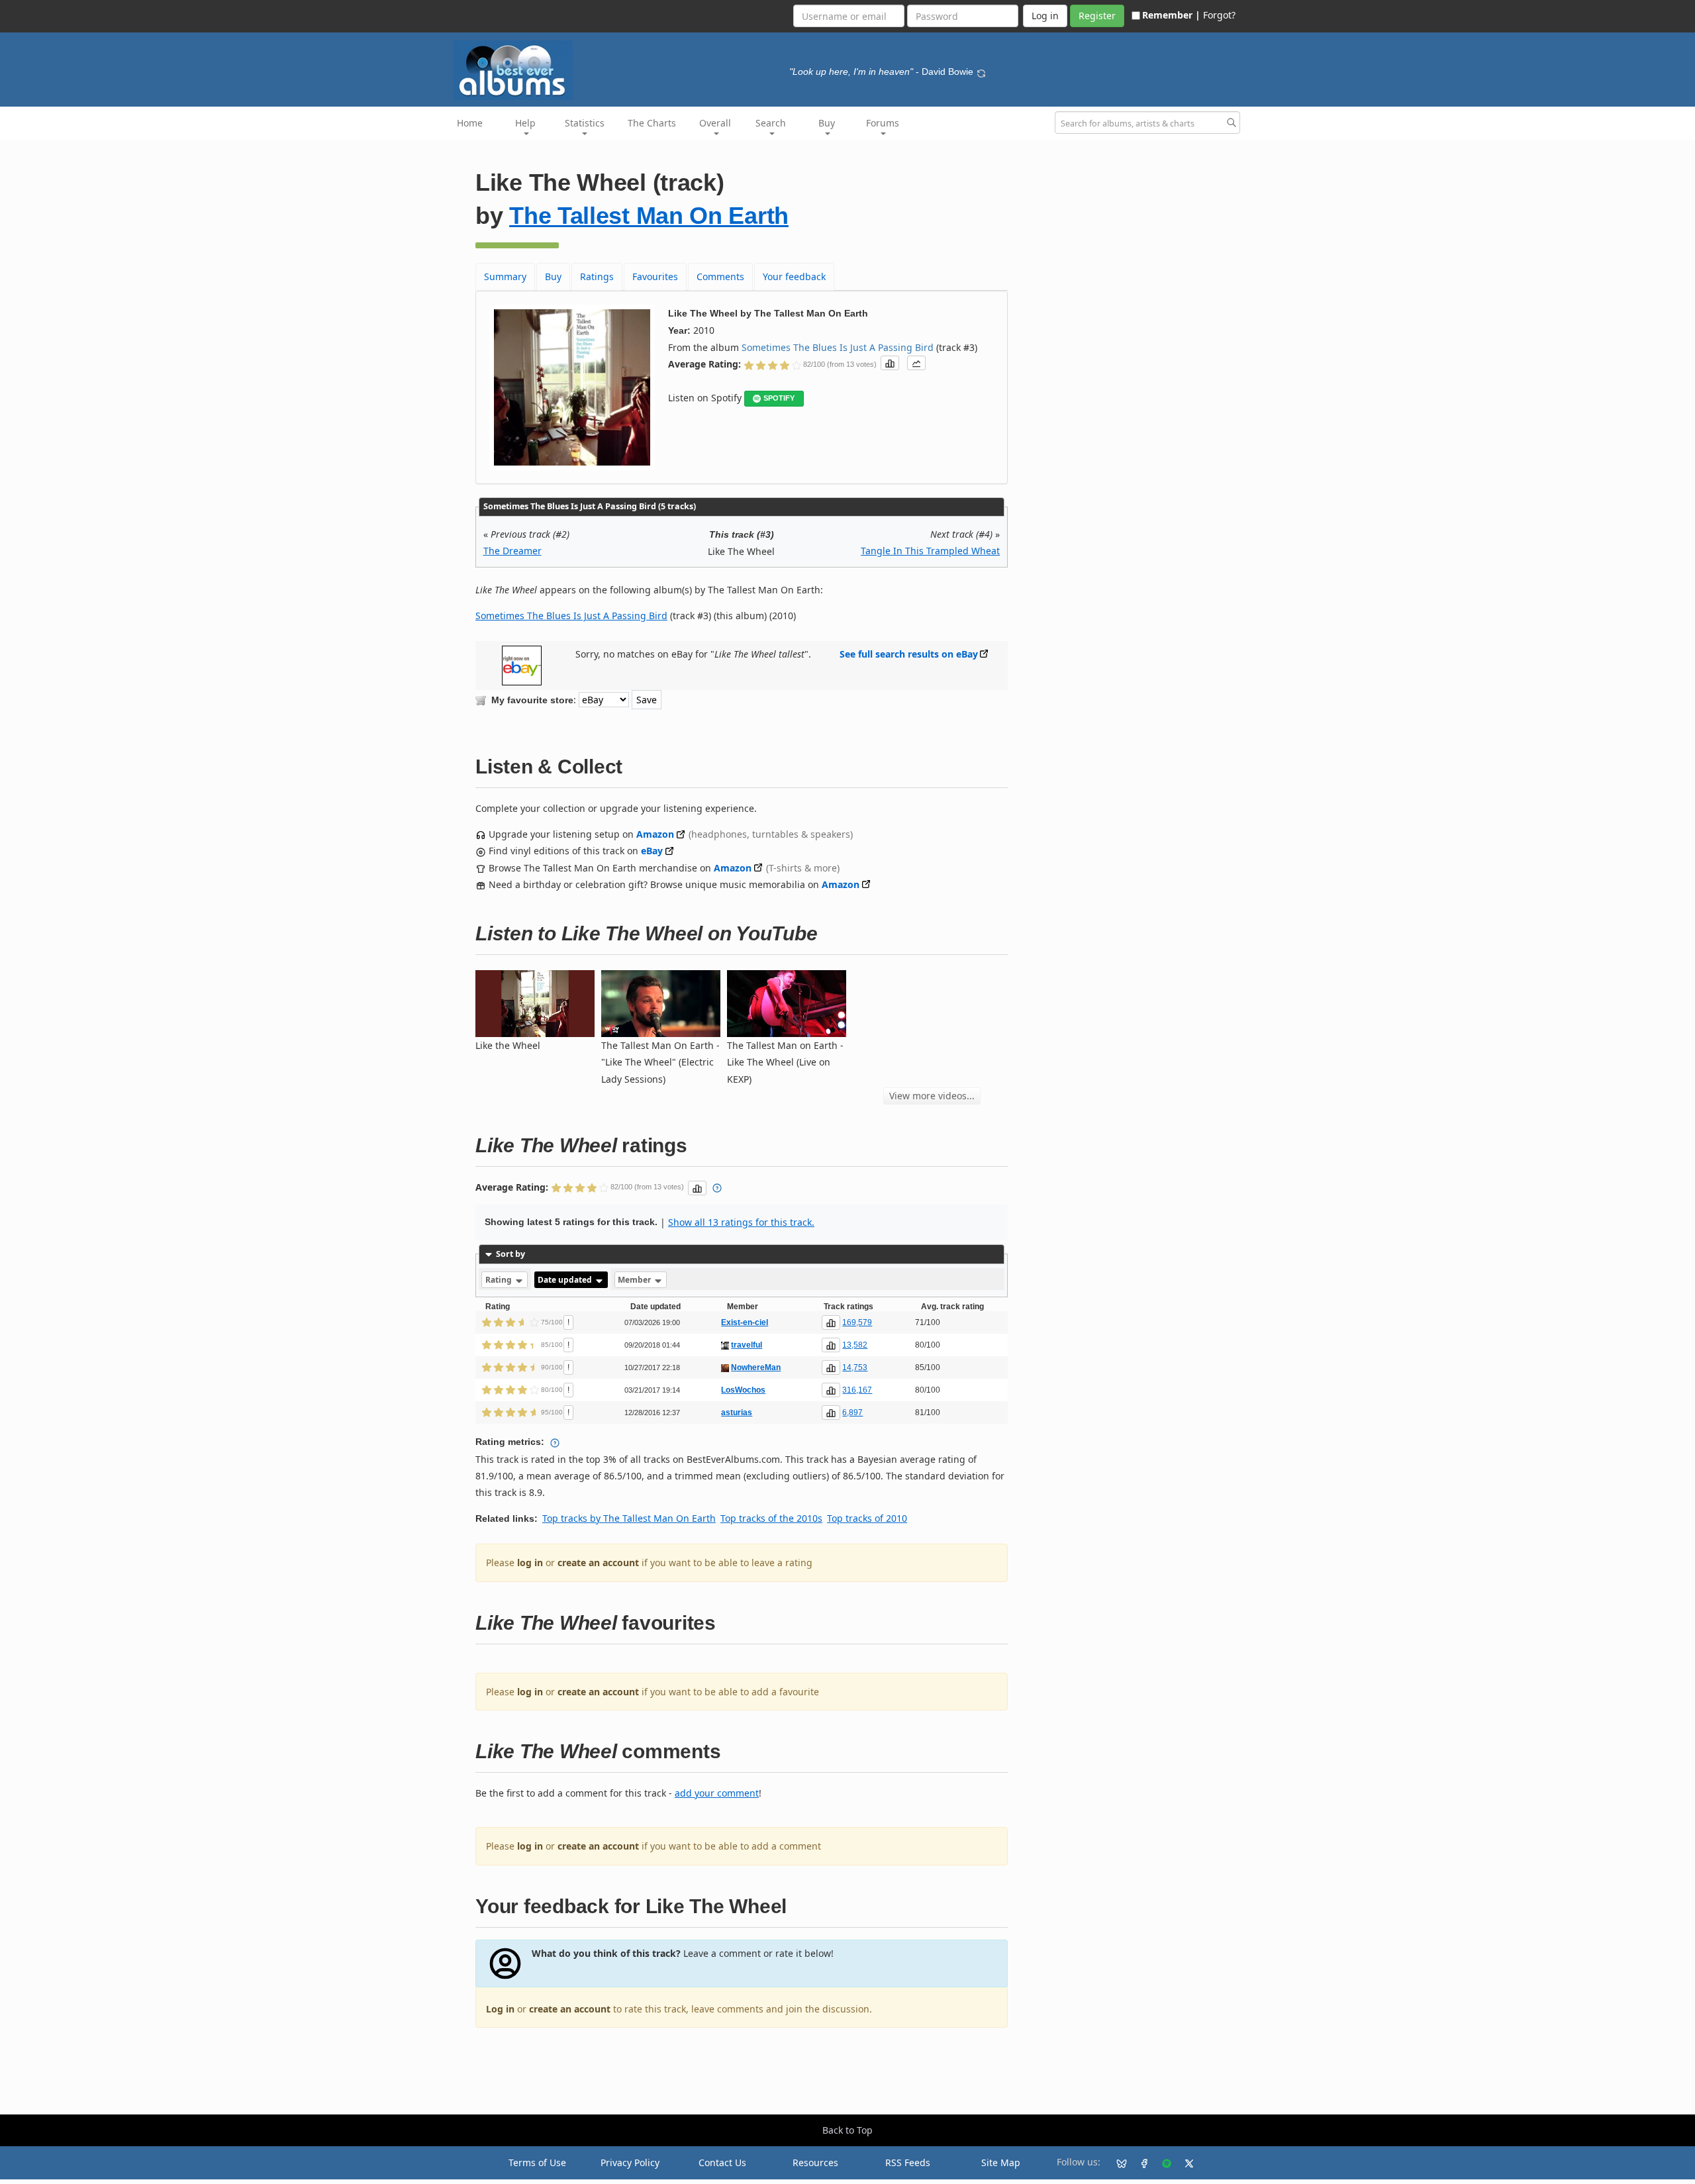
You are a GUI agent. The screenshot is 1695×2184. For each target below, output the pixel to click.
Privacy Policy (630, 2162)
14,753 (855, 1367)
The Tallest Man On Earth (649, 216)
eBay (652, 851)
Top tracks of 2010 (867, 1518)
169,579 (857, 1322)
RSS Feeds (908, 2162)
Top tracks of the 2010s (771, 1518)
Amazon (655, 834)
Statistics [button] (585, 123)
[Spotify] (1161, 2163)
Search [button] (771, 123)
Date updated (566, 1280)
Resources (815, 2162)
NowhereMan (756, 1367)
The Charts (652, 123)
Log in (500, 2009)
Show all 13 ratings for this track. (741, 1222)
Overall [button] (715, 123)
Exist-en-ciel (745, 1322)
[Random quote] (981, 72)
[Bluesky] (1116, 2163)
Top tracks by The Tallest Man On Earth (629, 1518)
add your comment (717, 1793)
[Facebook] (1139, 2163)
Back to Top (847, 2130)
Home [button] (470, 123)
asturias (737, 1413)
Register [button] (1097, 16)
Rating (500, 1280)
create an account (598, 1563)
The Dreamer (512, 551)
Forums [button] (883, 123)
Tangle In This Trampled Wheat (930, 551)
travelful (747, 1345)
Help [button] (525, 123)
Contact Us (722, 2162)
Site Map (1001, 2162)
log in (530, 1563)
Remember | (1171, 15)
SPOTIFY (779, 398)
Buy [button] (827, 123)
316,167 (857, 1390)
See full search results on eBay (909, 654)
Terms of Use (537, 2162)
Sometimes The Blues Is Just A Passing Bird (838, 347)
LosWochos (743, 1390)
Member (635, 1280)
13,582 (855, 1345)
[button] (890, 363)
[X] (1184, 2163)
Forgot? (1219, 15)
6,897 (852, 1413)
